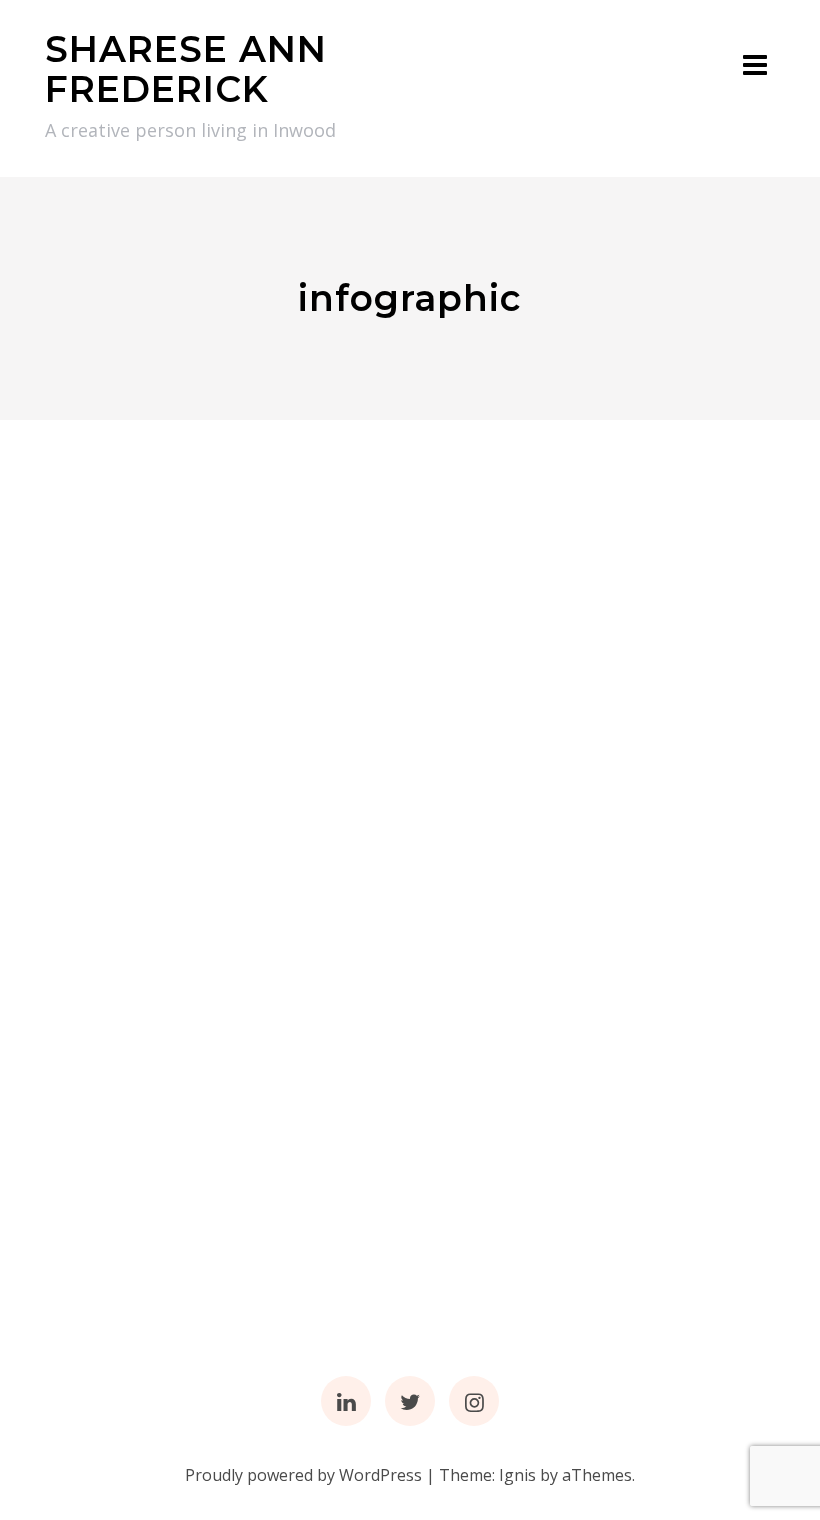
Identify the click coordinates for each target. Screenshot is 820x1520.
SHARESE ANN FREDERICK (186, 69)
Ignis (517, 1475)
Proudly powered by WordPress (303, 1475)
